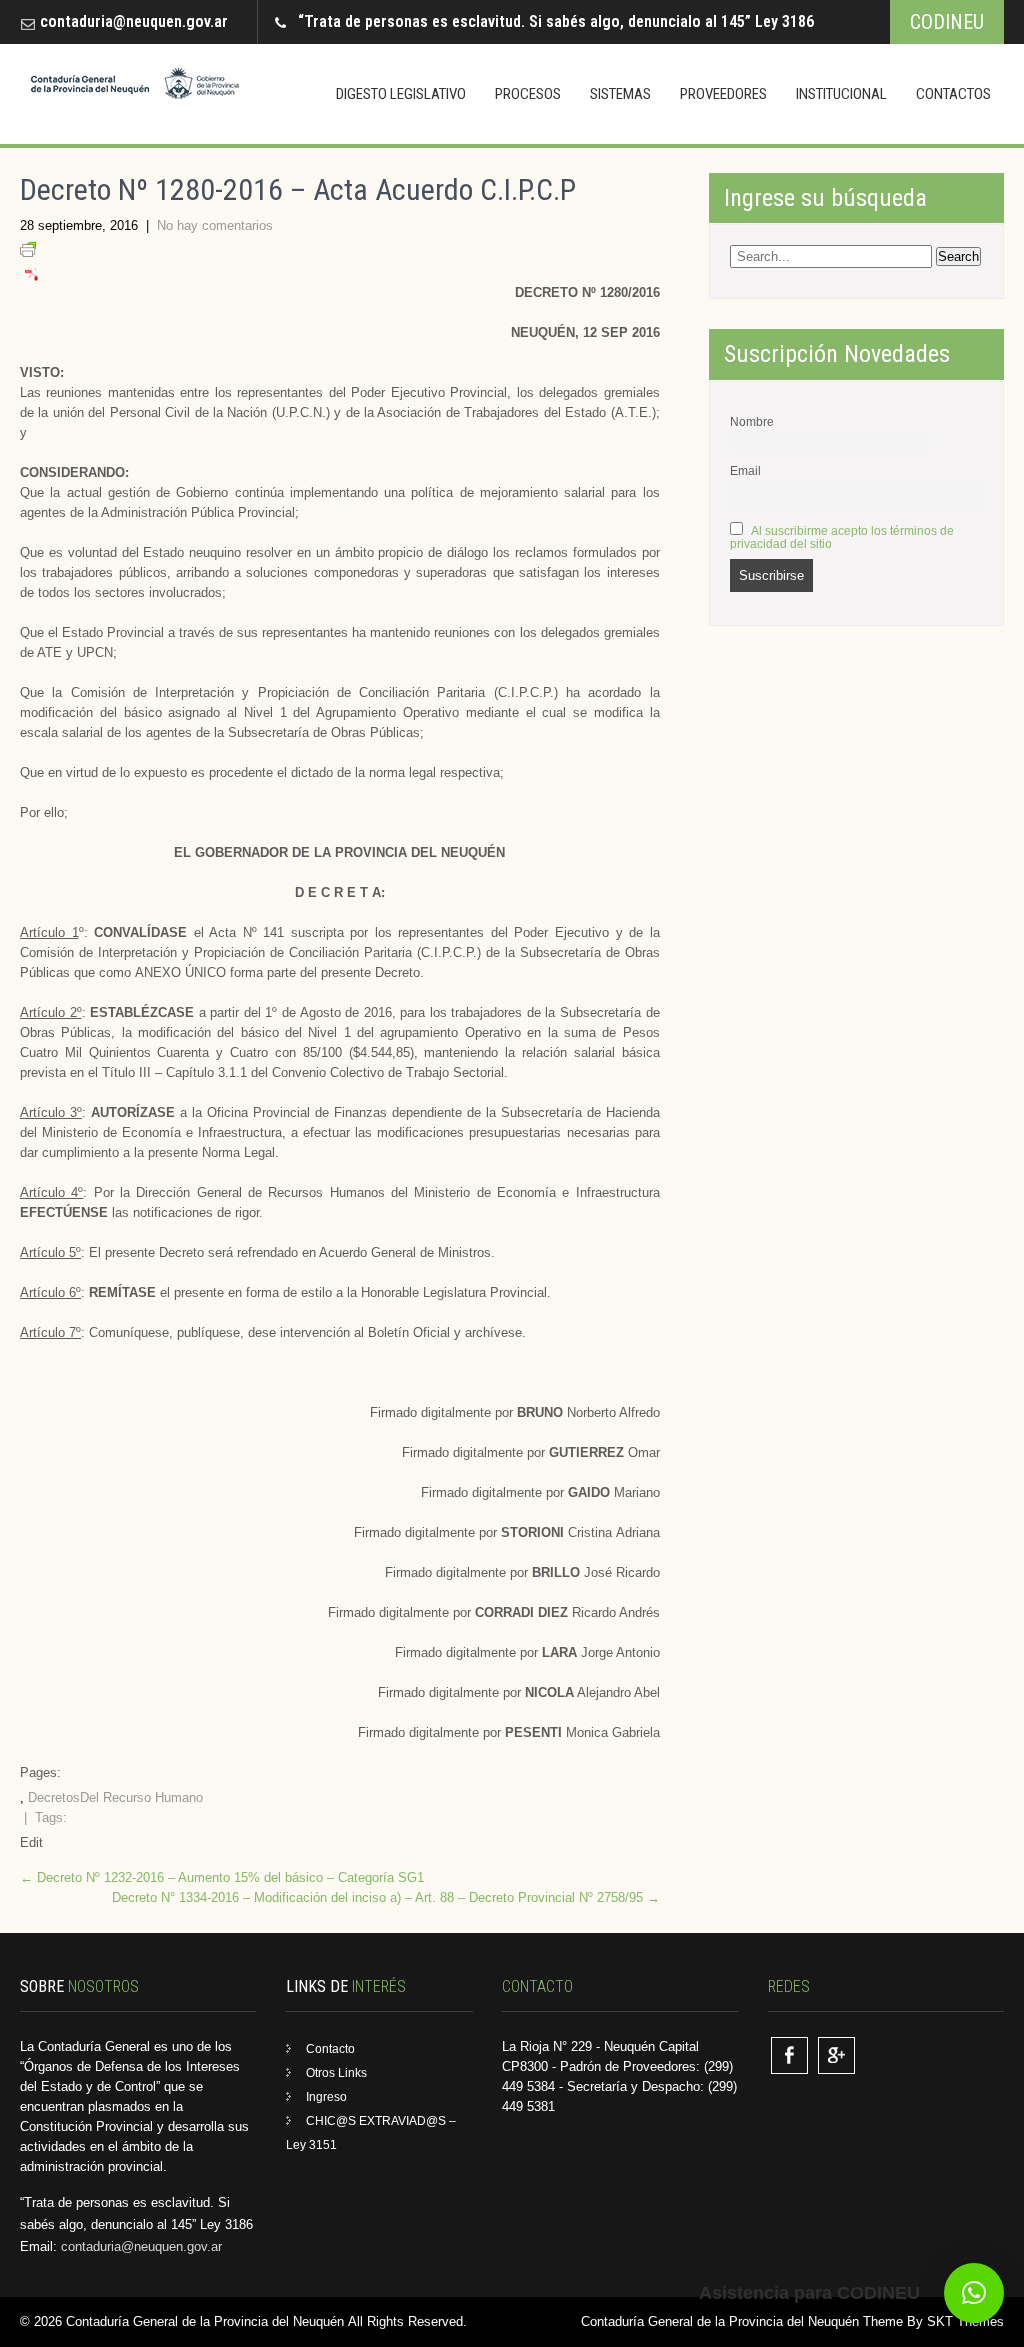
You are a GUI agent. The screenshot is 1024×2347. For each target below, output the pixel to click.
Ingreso (326, 2097)
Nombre (752, 421)
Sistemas (620, 94)
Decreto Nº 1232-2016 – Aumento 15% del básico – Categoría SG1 (222, 1877)
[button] (974, 2293)
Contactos (953, 94)
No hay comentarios (215, 225)
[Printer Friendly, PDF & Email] (28, 252)
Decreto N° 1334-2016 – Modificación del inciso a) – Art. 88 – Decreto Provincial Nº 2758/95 (386, 1897)
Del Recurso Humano (141, 1797)
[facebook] (789, 2055)
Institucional (841, 94)
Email (745, 470)
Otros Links (336, 2073)
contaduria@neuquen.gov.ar (134, 21)
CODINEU (947, 22)
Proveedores (723, 94)
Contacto (330, 2049)
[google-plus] (836, 2055)
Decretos (54, 1797)
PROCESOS (528, 94)
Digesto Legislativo (401, 94)
